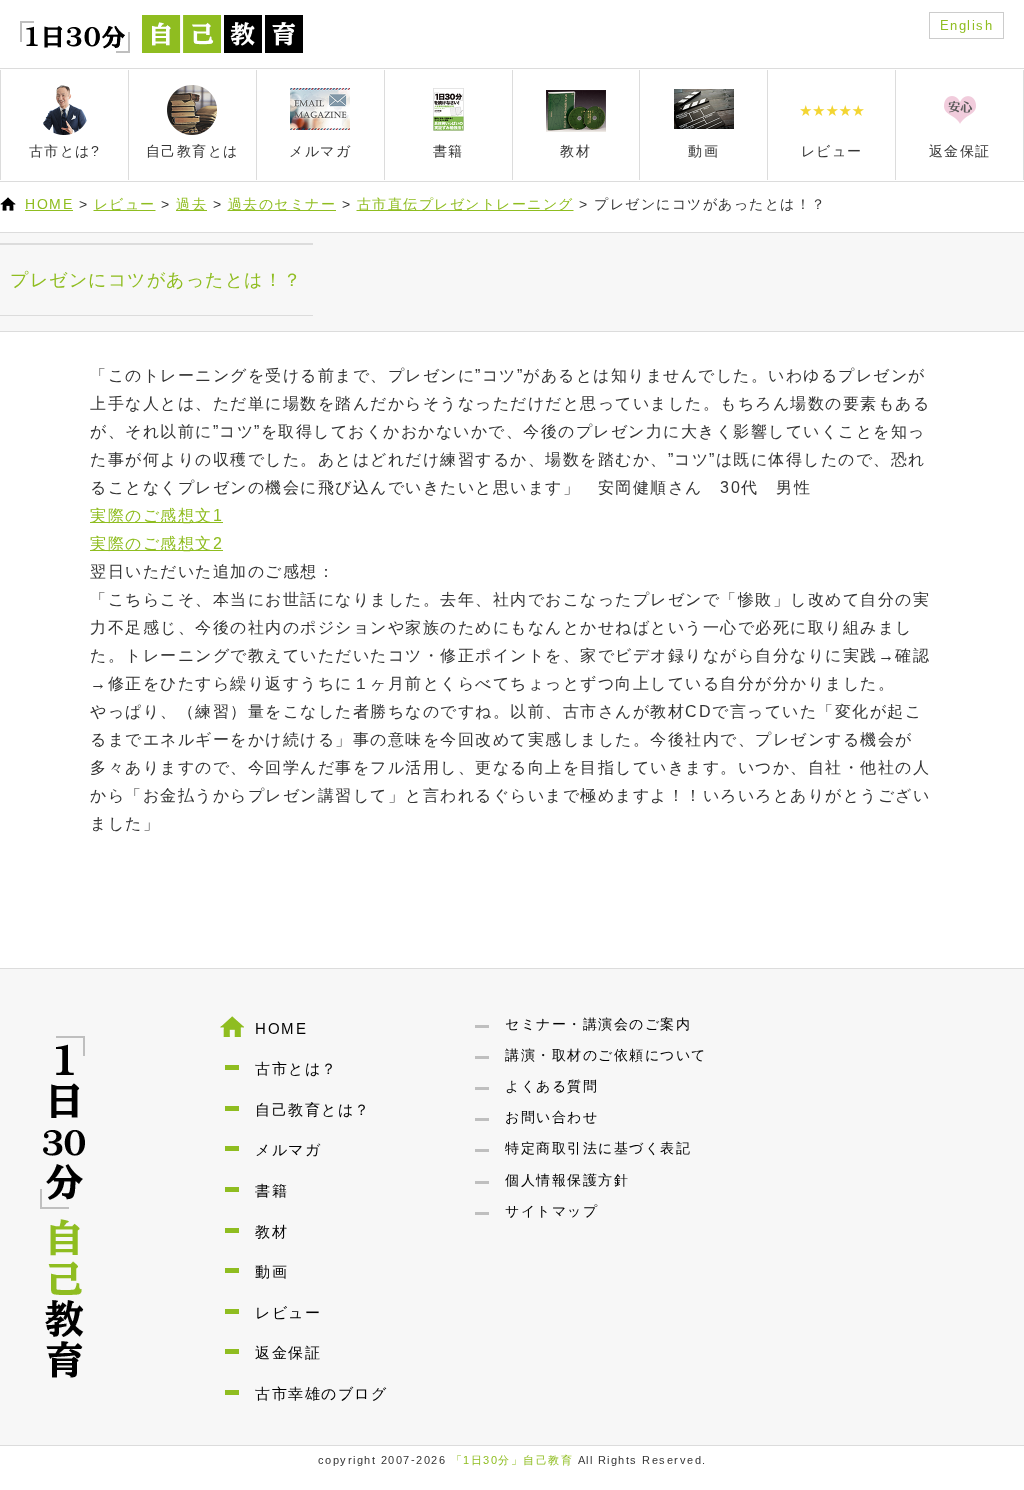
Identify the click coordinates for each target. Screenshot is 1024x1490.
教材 (271, 1231)
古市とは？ (296, 1068)
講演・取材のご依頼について (606, 1055)
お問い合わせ (551, 1117)
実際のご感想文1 (156, 515)
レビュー (125, 204)
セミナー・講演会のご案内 (598, 1024)
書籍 (271, 1190)
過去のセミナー (282, 204)
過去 (191, 204)
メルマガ (288, 1149)
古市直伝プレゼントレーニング (465, 204)
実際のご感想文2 (156, 543)
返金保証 (288, 1352)
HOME (49, 204)
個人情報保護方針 (567, 1180)
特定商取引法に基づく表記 (598, 1148)
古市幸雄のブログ (321, 1393)
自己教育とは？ (313, 1109)
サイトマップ (551, 1211)
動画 (271, 1271)
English (967, 25)
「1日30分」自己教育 (512, 1460)
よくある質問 (551, 1086)
